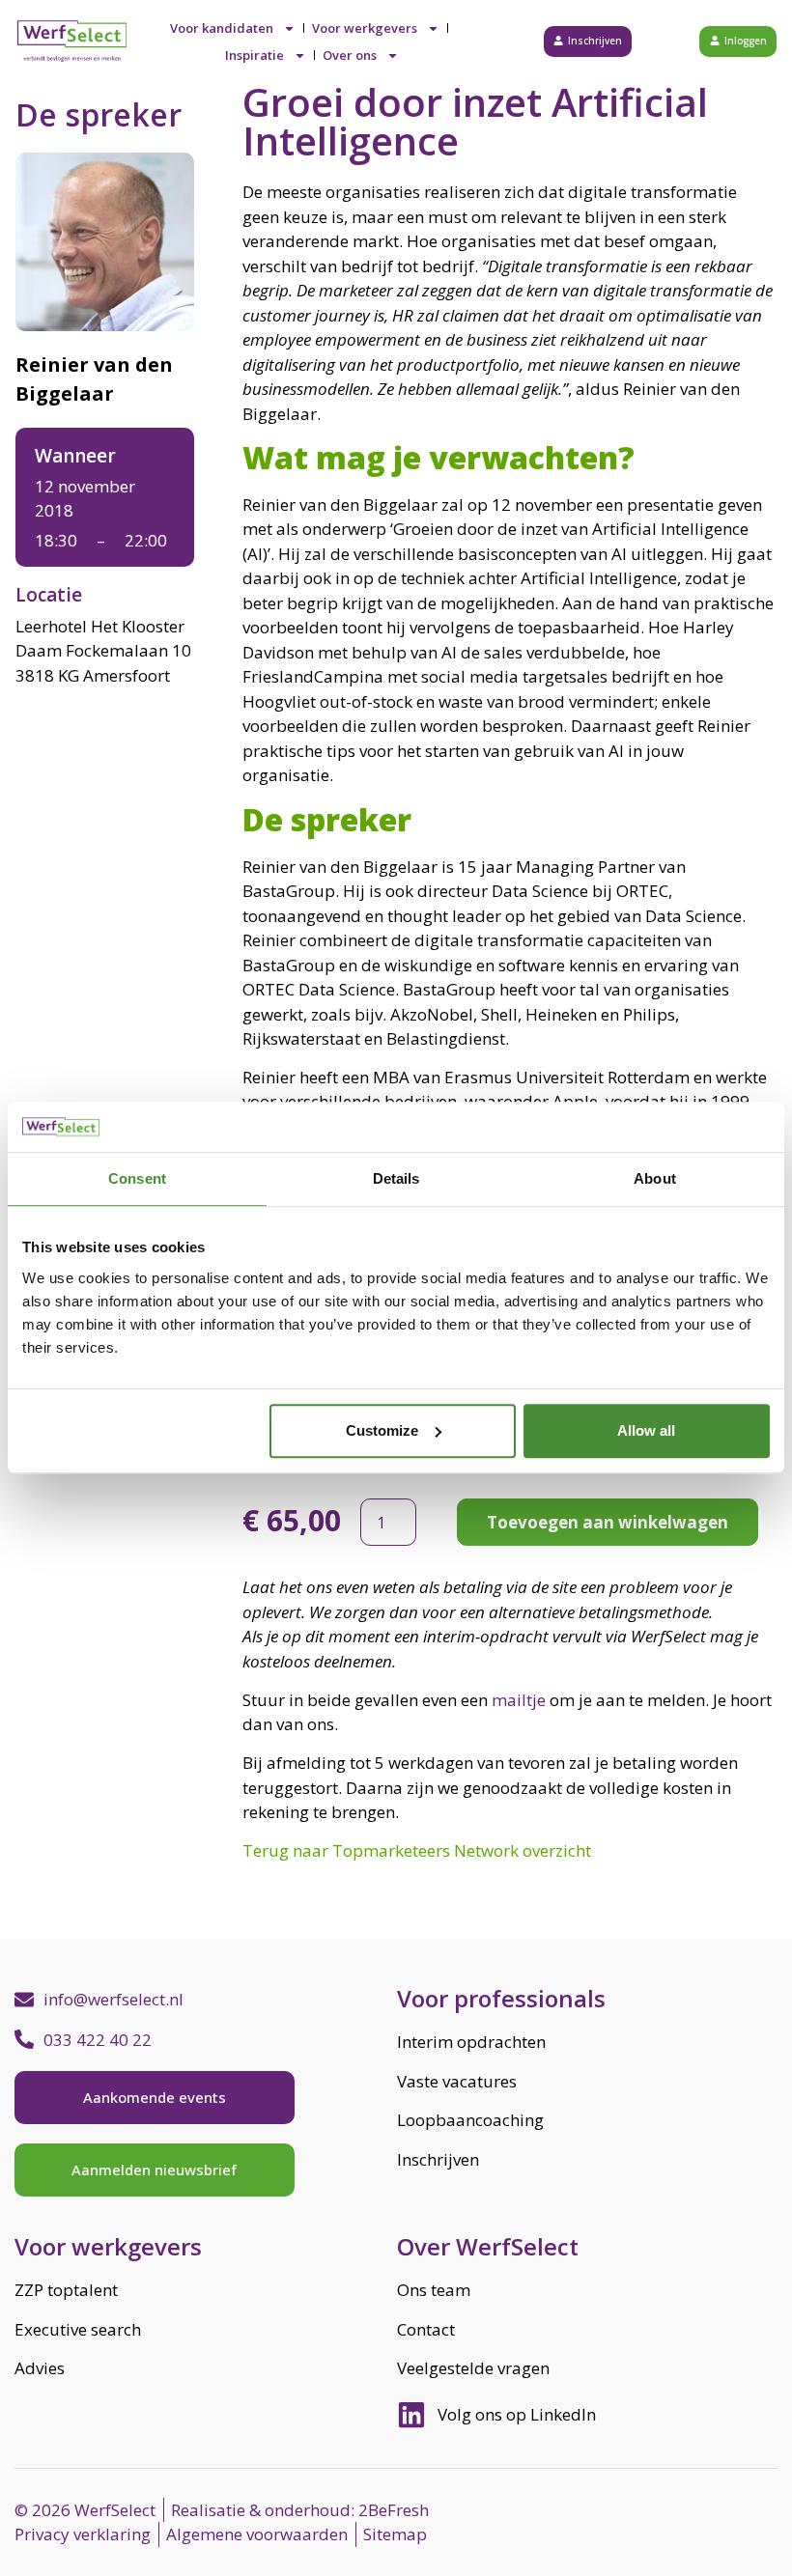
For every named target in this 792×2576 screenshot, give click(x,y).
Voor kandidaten (222, 28)
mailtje (519, 1700)
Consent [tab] (137, 1179)
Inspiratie (255, 55)
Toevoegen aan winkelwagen (608, 1522)
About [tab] (655, 1179)
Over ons (350, 55)
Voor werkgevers (365, 28)
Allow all (646, 1430)
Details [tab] (396, 1179)
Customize (382, 1430)
